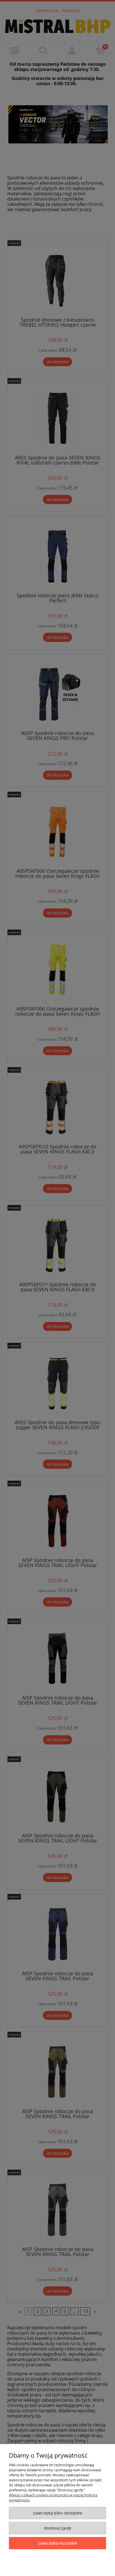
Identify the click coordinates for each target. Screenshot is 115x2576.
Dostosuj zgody (58, 2528)
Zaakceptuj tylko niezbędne (58, 2513)
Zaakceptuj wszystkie (58, 2543)
